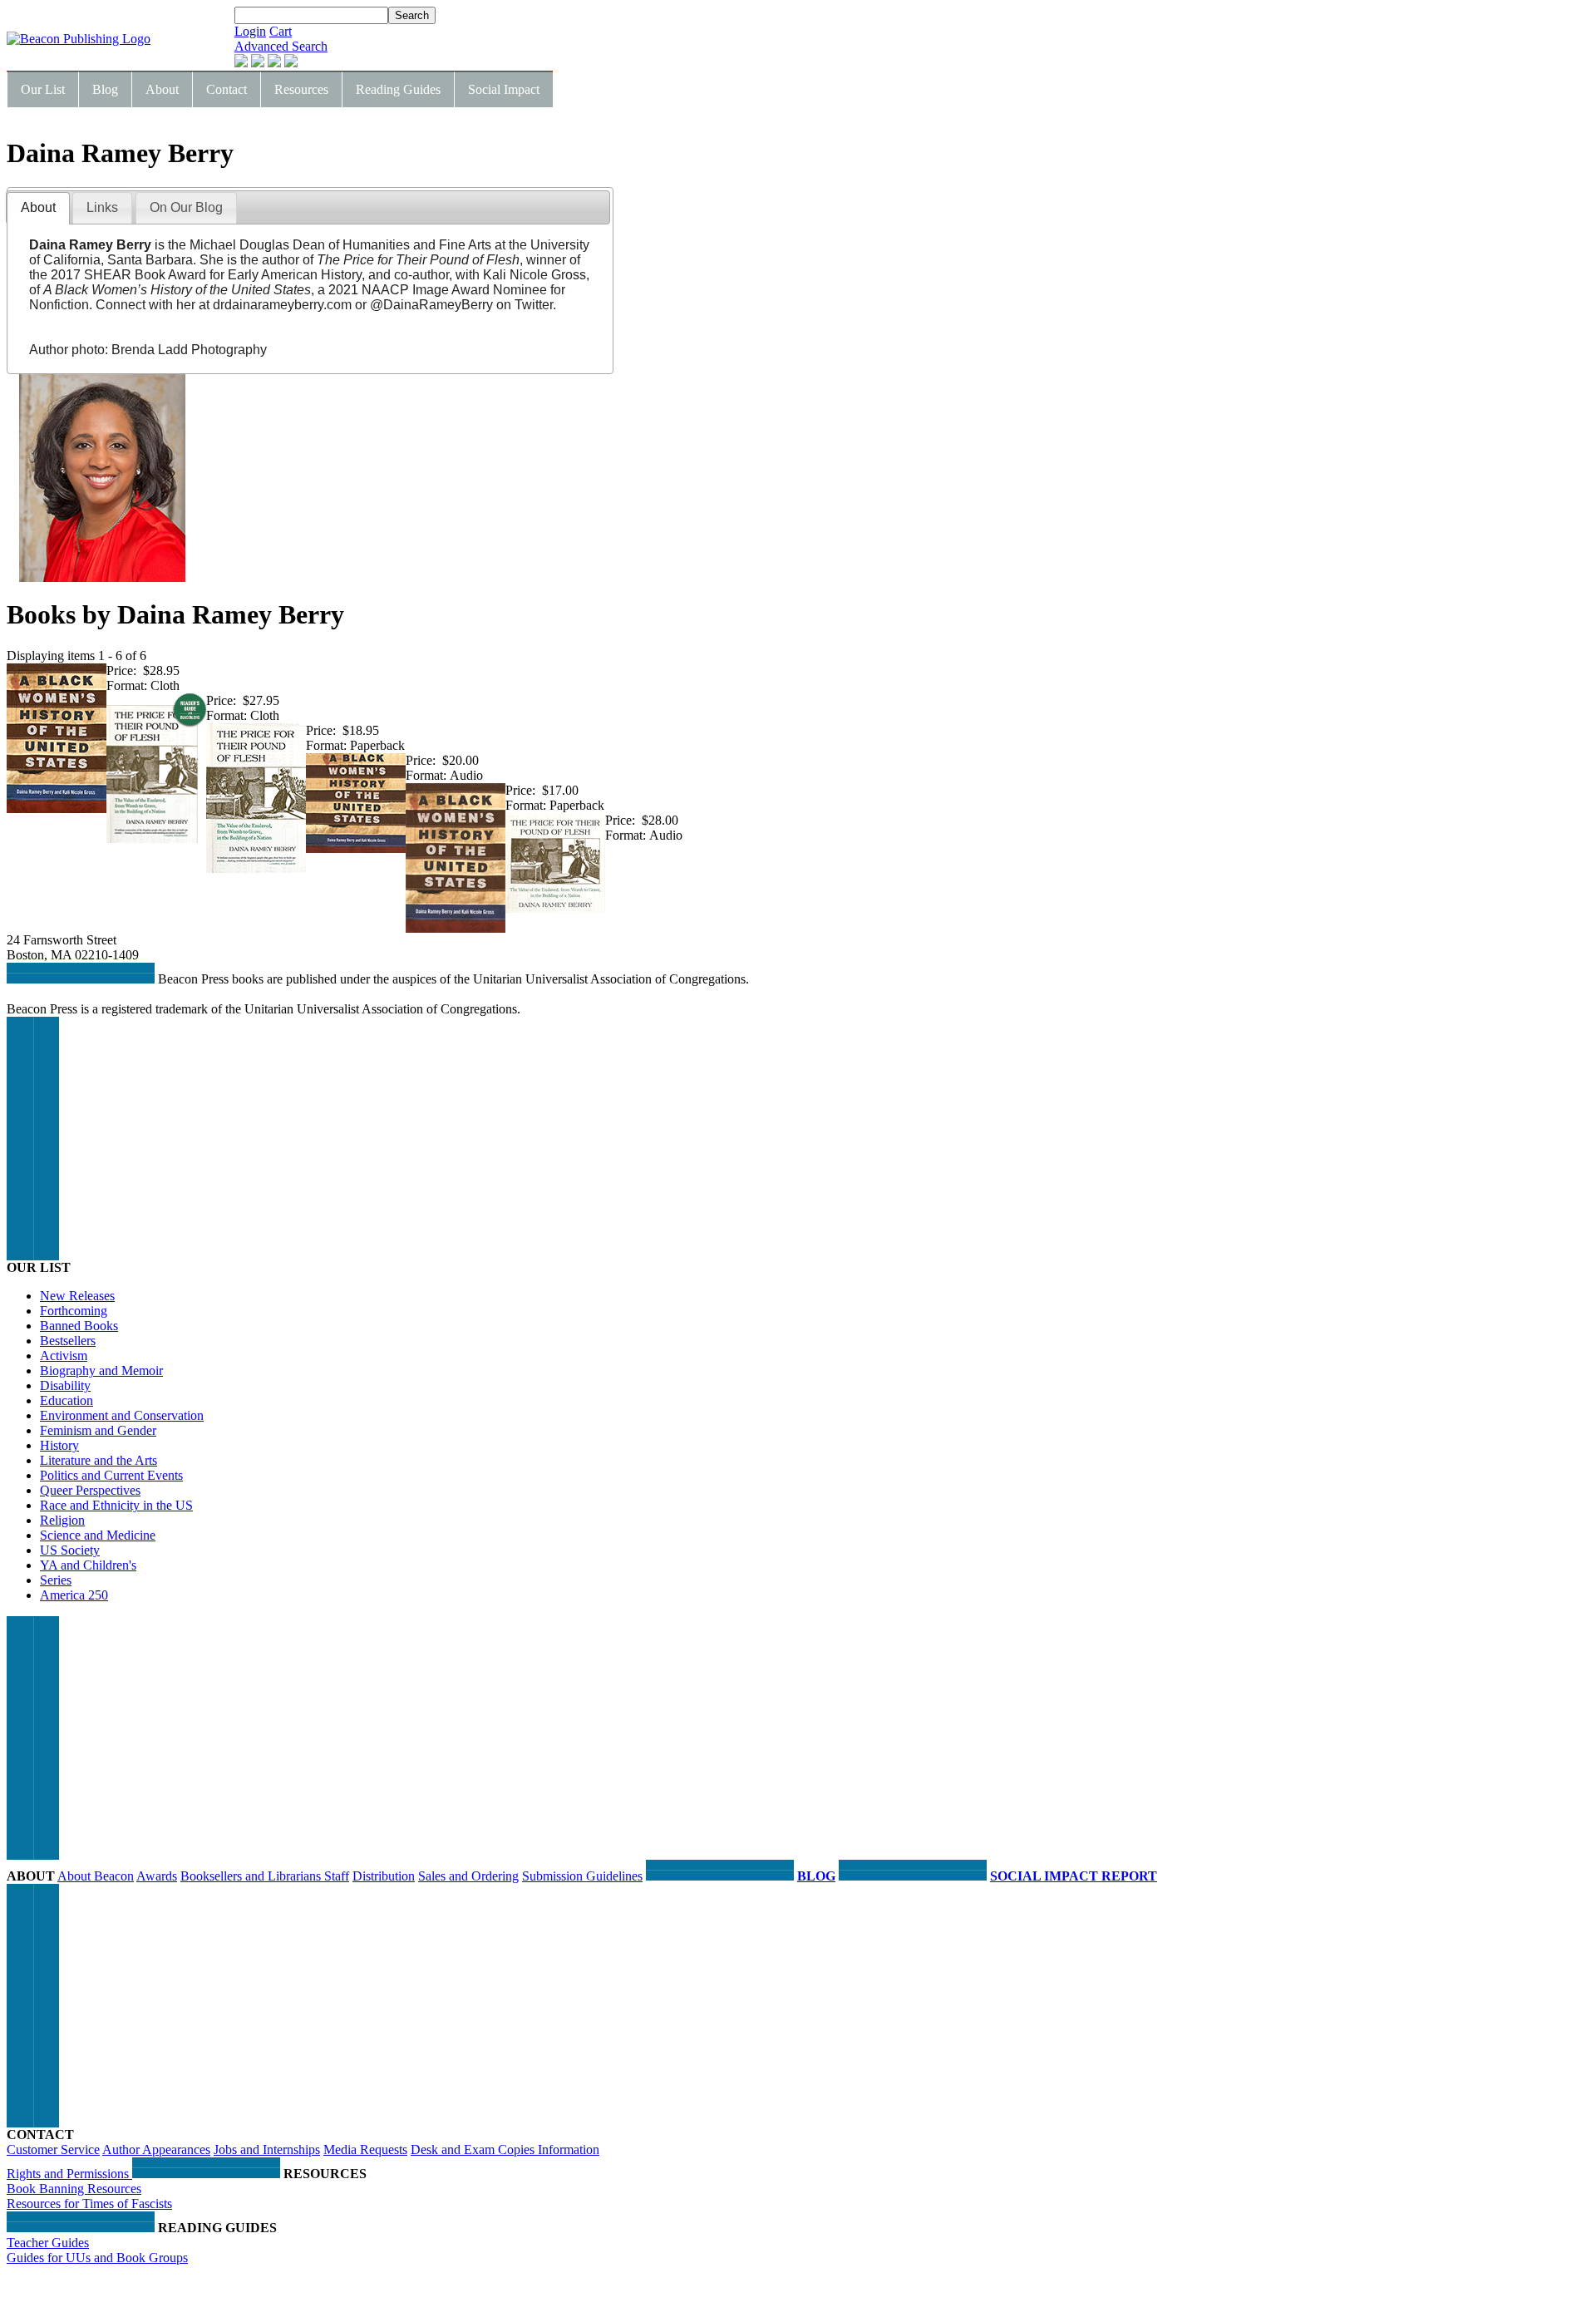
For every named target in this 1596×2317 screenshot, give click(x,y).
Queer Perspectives (90, 1490)
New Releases (77, 1296)
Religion (62, 1520)
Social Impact (504, 89)
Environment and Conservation (122, 1415)
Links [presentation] (102, 207)
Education (66, 1400)
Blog (105, 89)
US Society (70, 1550)
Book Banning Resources (74, 2189)
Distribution (384, 1876)
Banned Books (79, 1326)
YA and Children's (88, 1565)
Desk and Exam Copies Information (505, 2149)
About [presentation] (38, 207)
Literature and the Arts (99, 1460)
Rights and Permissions (69, 2174)
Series (56, 1580)
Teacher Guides (48, 2243)
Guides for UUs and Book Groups (97, 2258)
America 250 (74, 1595)
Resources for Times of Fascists (89, 2204)
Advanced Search (281, 46)
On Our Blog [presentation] (186, 207)
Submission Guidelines (582, 1876)
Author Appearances (156, 2149)
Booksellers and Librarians (252, 1876)
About (162, 89)
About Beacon (96, 1876)
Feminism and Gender (98, 1430)
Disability (65, 1385)
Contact (227, 89)
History (59, 1445)
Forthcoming (74, 1311)
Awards (157, 1876)
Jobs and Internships (267, 2149)
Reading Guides (398, 89)
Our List (43, 89)
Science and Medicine (98, 1535)
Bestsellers (68, 1341)
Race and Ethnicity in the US (116, 1505)
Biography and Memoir (101, 1370)
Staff (337, 1876)
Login (250, 31)
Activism (64, 1356)
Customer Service (53, 2149)
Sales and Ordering (468, 1876)
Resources (301, 89)
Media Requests (365, 2149)
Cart (281, 31)
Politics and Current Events (111, 1475)
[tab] (38, 208)
